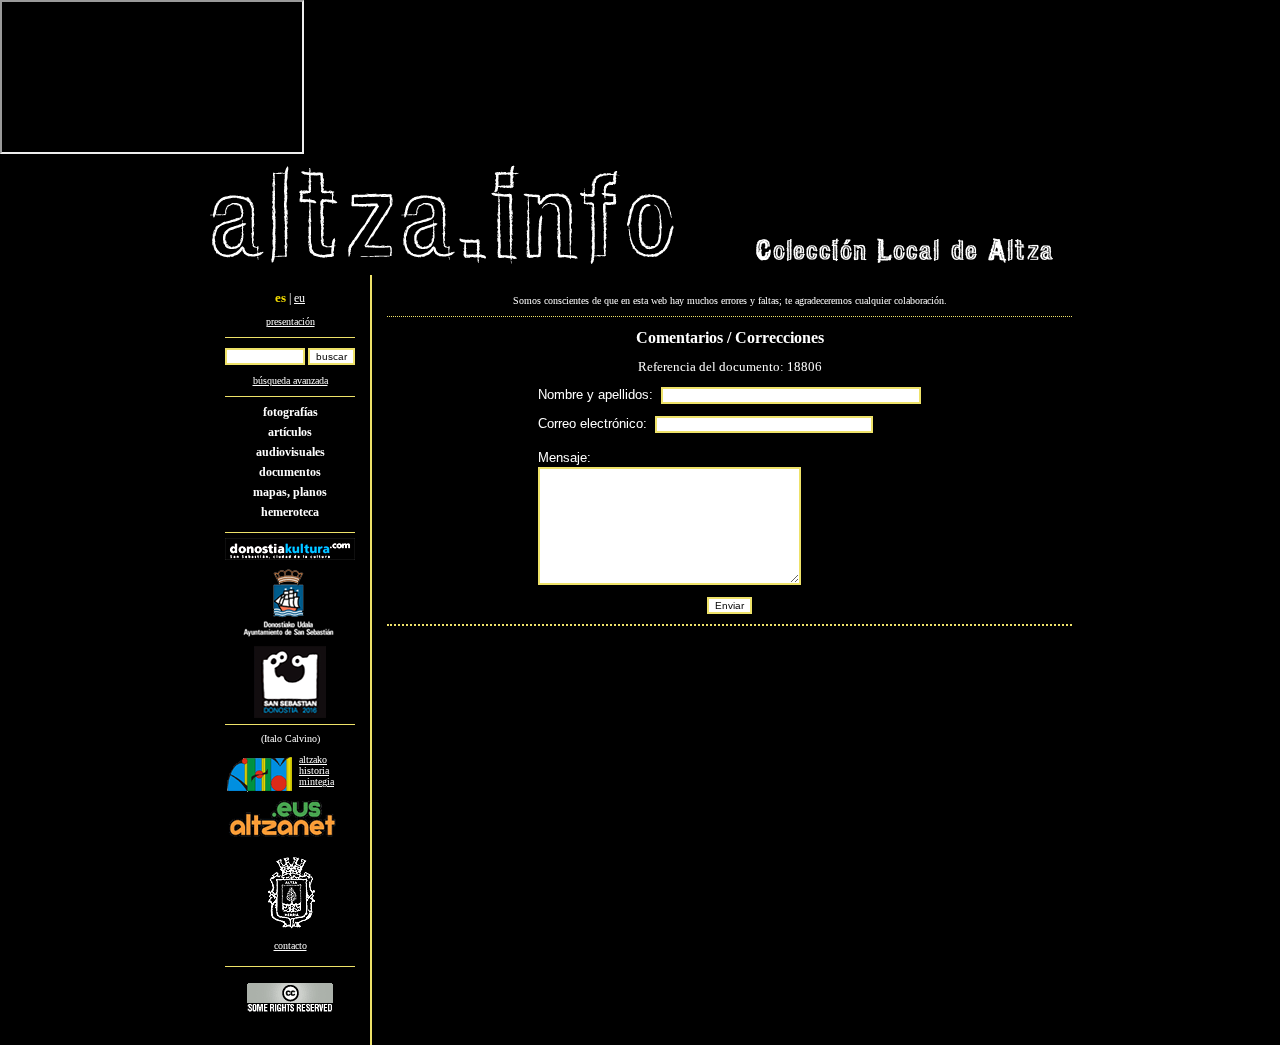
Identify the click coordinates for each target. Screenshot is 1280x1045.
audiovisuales (290, 452)
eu (299, 298)
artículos (290, 432)
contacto (290, 945)
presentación (290, 321)
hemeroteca (290, 512)
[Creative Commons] (290, 1011)
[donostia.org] (290, 639)
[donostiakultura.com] (290, 556)
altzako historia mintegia (316, 770)
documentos (290, 472)
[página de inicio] (443, 266)
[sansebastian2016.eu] (290, 718)
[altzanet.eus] (281, 836)
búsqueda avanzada (290, 380)
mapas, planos (290, 492)
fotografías (290, 412)
